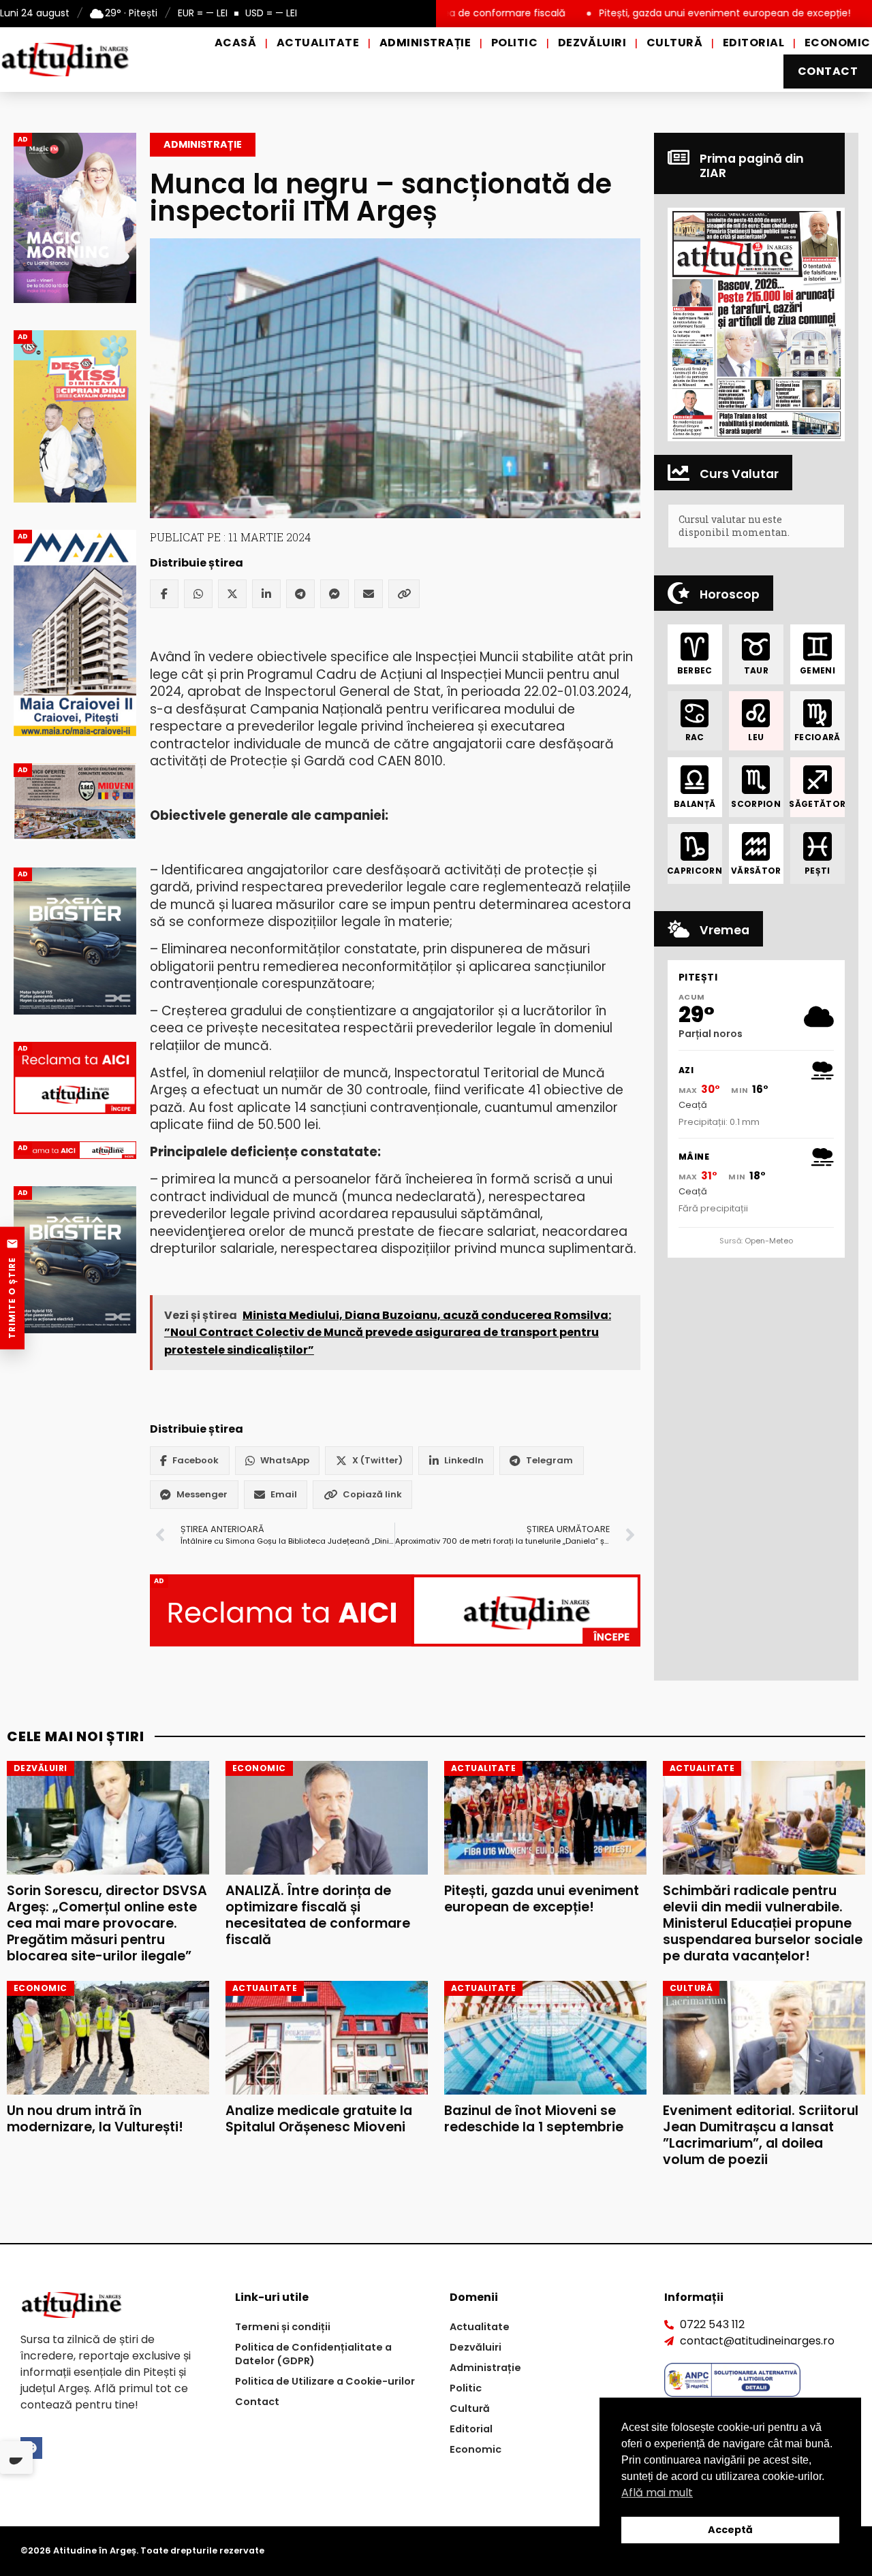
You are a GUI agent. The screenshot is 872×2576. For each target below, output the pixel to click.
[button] (756, 324)
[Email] (369, 594)
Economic (838, 43)
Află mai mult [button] (657, 2493)
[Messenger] (334, 594)
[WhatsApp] (198, 594)
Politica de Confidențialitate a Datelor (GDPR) (313, 2354)
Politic (514, 43)
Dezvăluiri (592, 43)
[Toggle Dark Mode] (16, 2458)
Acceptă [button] (730, 2530)
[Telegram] (300, 594)
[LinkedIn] (266, 594)
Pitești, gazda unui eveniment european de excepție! (636, 13)
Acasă (235, 43)
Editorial (753, 43)
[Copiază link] (404, 594)
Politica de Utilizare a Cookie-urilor (325, 2381)
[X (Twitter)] (232, 594)
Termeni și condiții (283, 2327)
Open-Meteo (769, 1241)
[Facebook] (164, 594)
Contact (828, 71)
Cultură (674, 43)
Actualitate (318, 43)
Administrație (425, 43)
